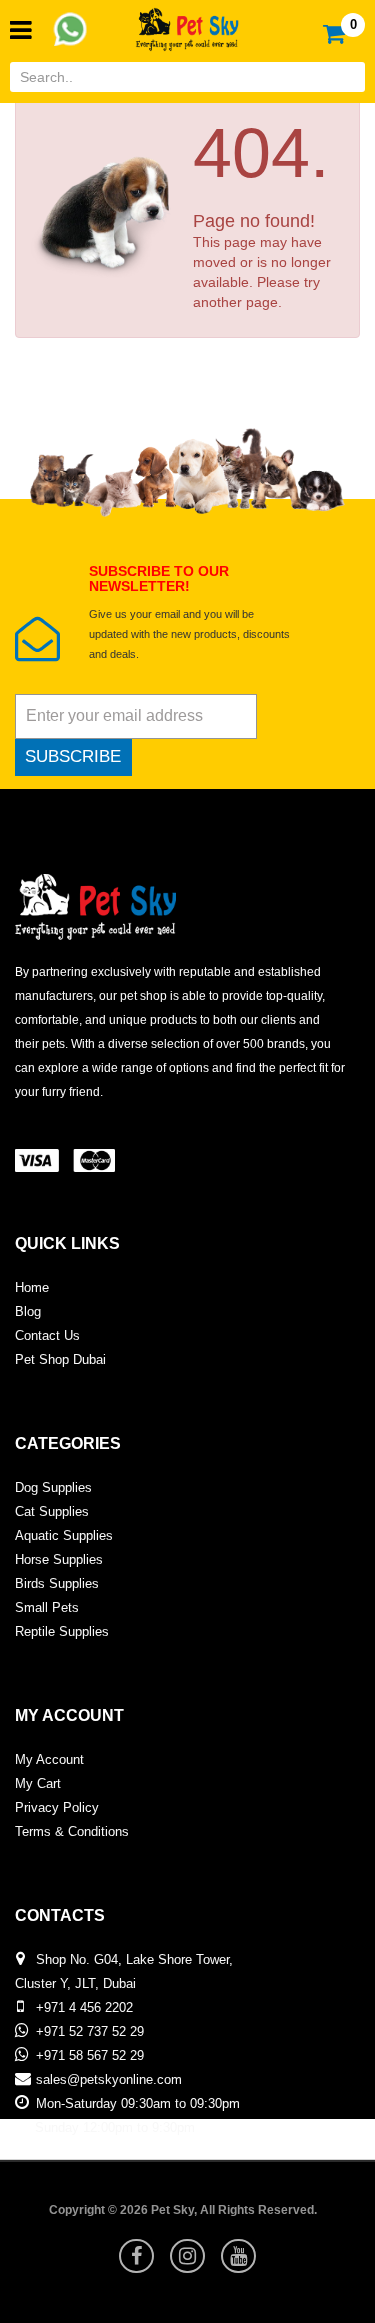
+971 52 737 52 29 (90, 2031)
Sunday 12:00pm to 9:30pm (115, 2127)
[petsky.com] (188, 23)
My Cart (38, 1783)
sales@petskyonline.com (109, 2079)
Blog (28, 1311)
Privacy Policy (57, 1807)
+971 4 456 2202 (84, 2007)
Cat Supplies (52, 1511)
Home (32, 1287)
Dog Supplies (53, 1487)
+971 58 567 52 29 (90, 2055)
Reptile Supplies (62, 1631)
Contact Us (47, 1335)
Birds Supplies (57, 1583)
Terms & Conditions (72, 1831)
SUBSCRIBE (73, 756)
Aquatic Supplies (64, 1535)
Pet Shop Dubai (60, 1359)
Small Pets (47, 1607)
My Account (49, 1759)
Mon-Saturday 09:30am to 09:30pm (138, 2103)
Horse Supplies (59, 1559)
